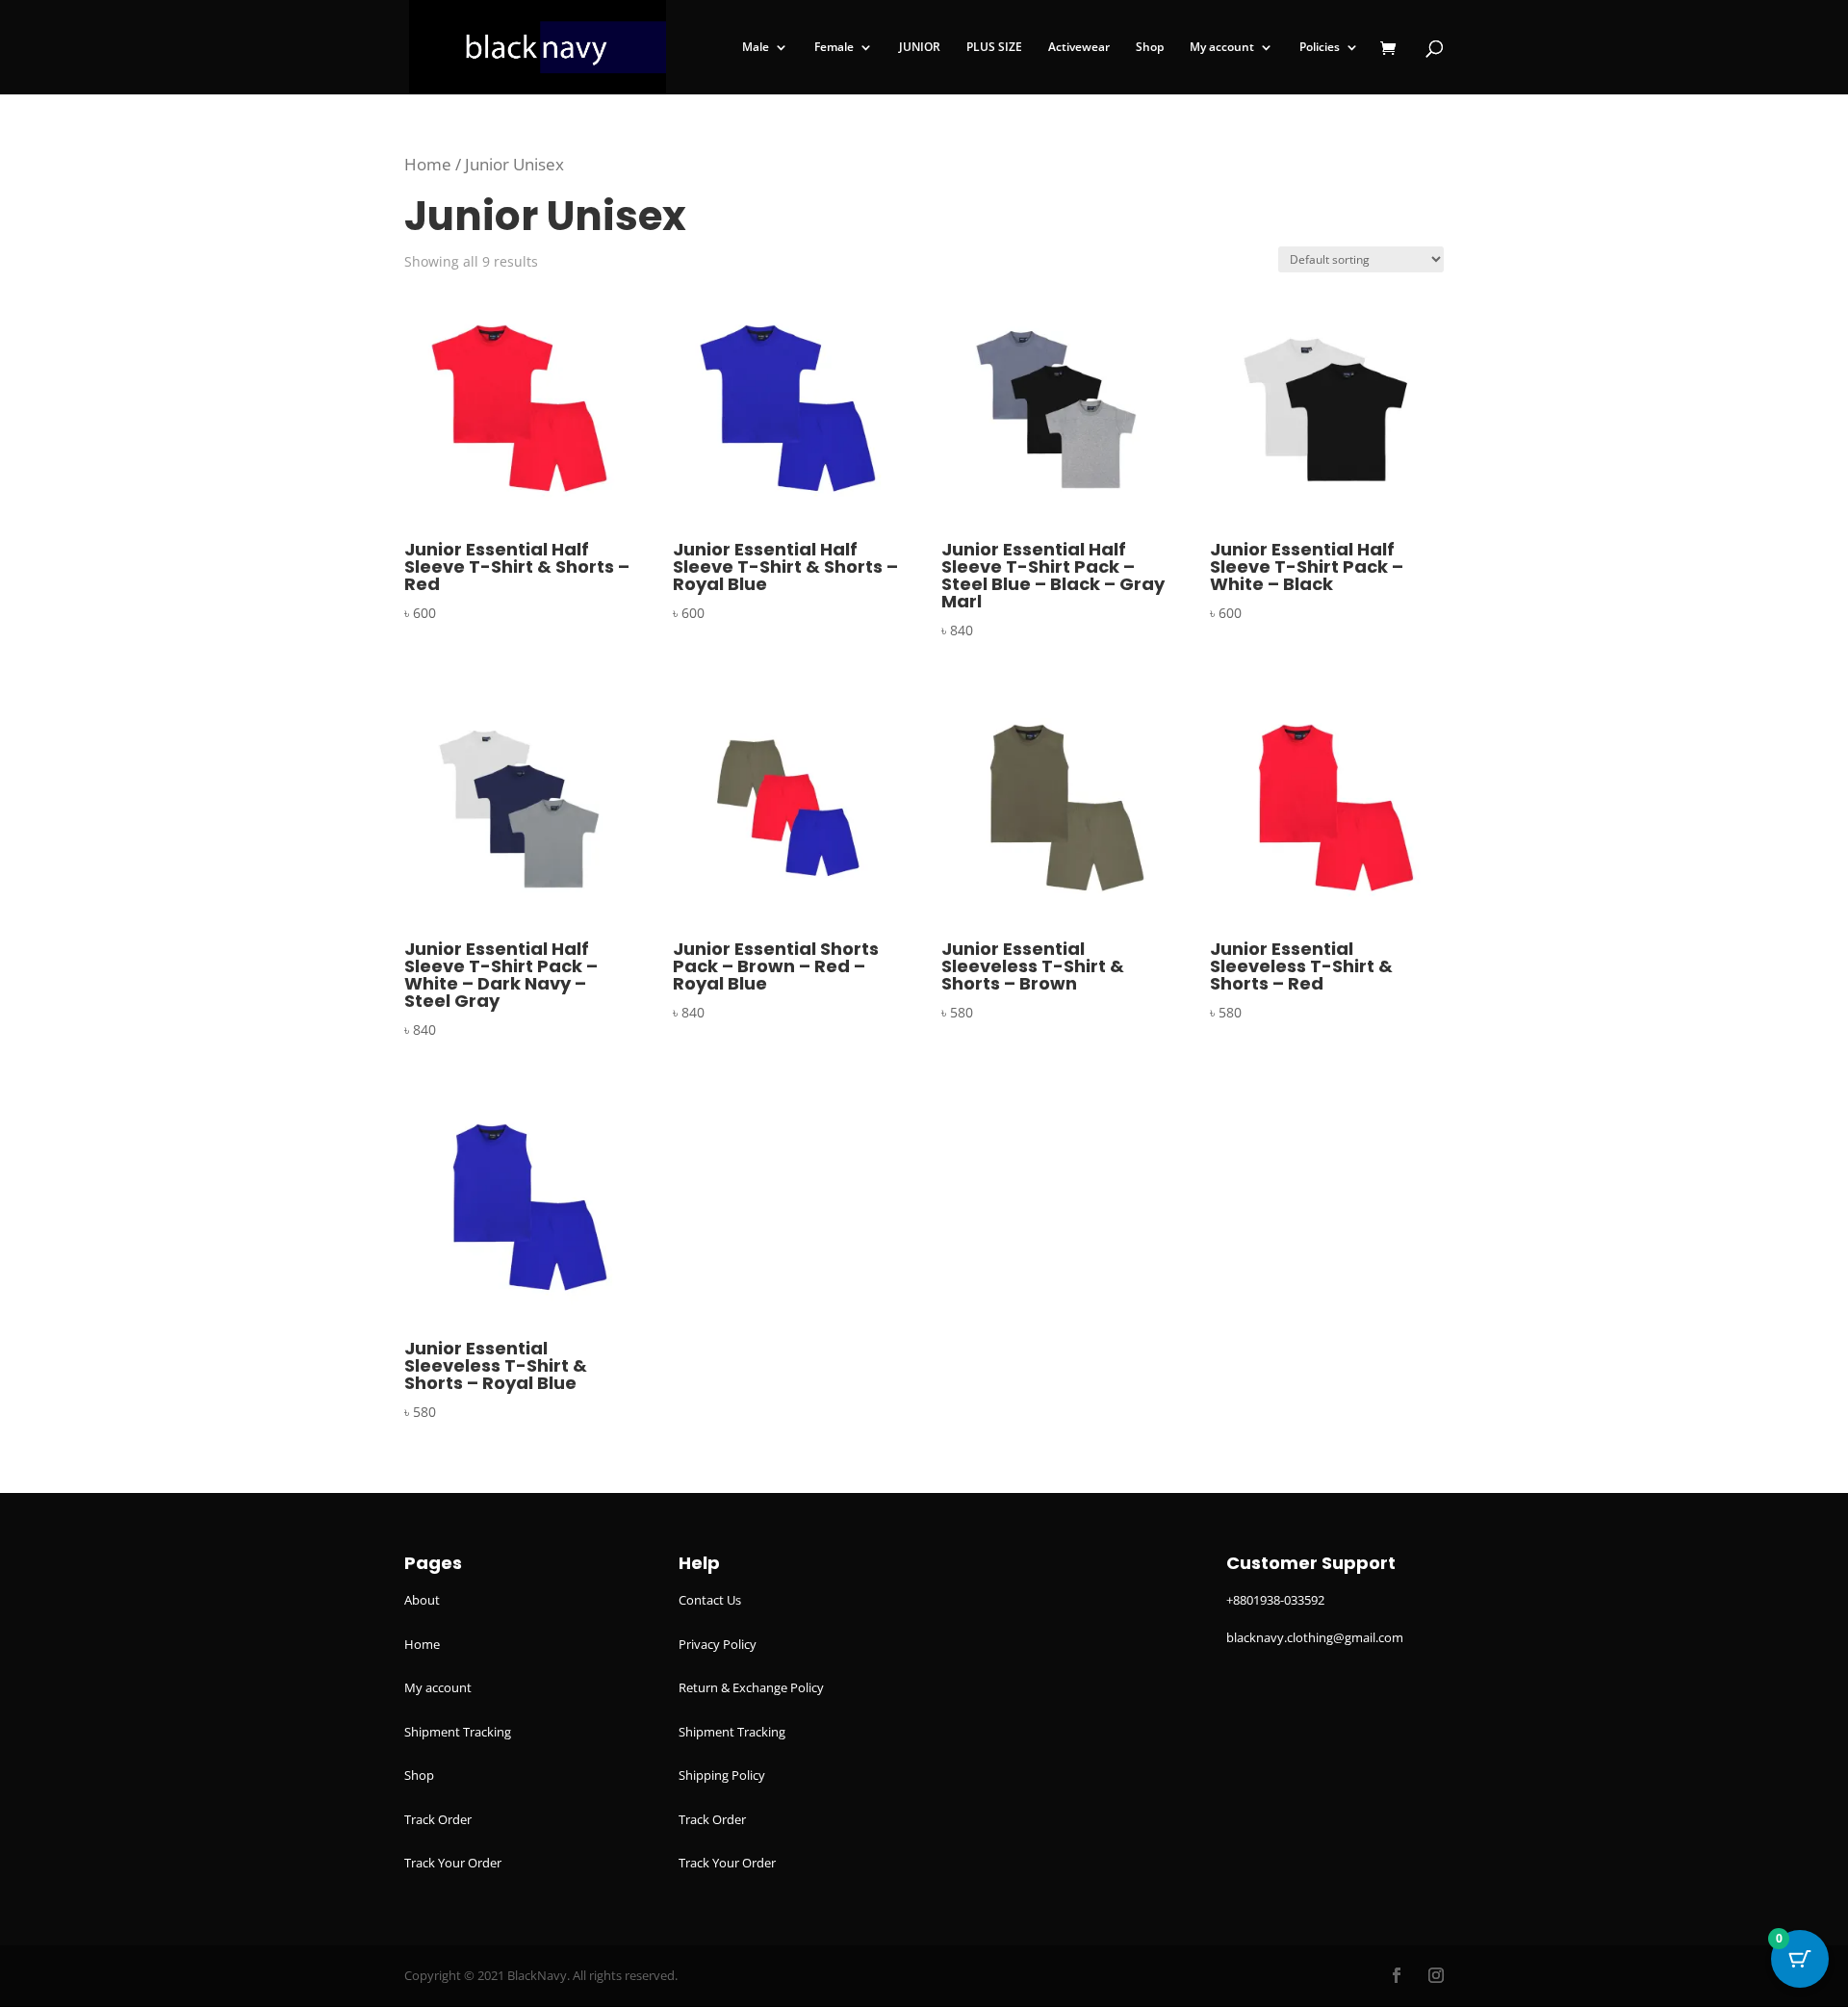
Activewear (1079, 48)
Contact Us (710, 1600)
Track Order (438, 1819)
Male (756, 48)
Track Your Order (453, 1863)
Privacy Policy (718, 1644)
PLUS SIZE (994, 48)
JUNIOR (920, 48)
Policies (1320, 48)
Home (428, 164)
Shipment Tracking (458, 1732)
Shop (1150, 48)
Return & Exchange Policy (751, 1687)
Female (834, 48)
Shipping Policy (722, 1775)
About (422, 1600)
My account (1222, 48)
